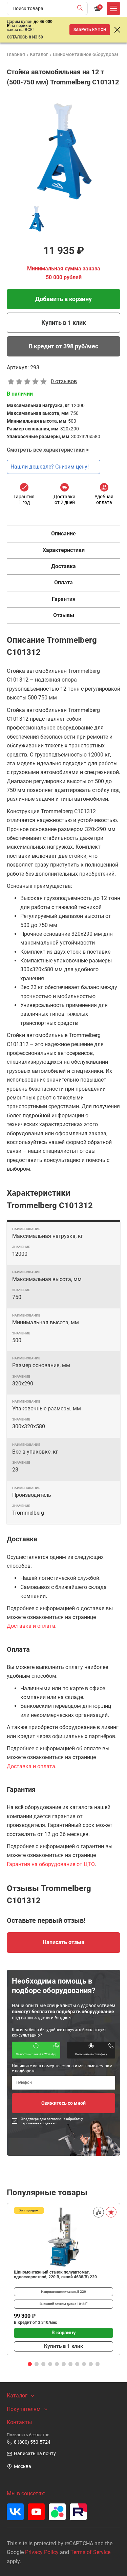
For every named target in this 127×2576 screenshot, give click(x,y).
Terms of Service (90, 2552)
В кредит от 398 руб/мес (63, 346)
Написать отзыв (63, 1942)
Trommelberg (28, 1513)
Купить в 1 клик (64, 323)
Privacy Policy (42, 2552)
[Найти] (81, 8)
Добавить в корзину (63, 299)
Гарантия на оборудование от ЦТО (51, 1864)
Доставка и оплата (31, 1626)
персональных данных (39, 2123)
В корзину (64, 2333)
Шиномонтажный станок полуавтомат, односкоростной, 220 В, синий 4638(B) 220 (55, 2275)
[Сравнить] (99, 2212)
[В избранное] (111, 2212)
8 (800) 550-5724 (32, 2442)
